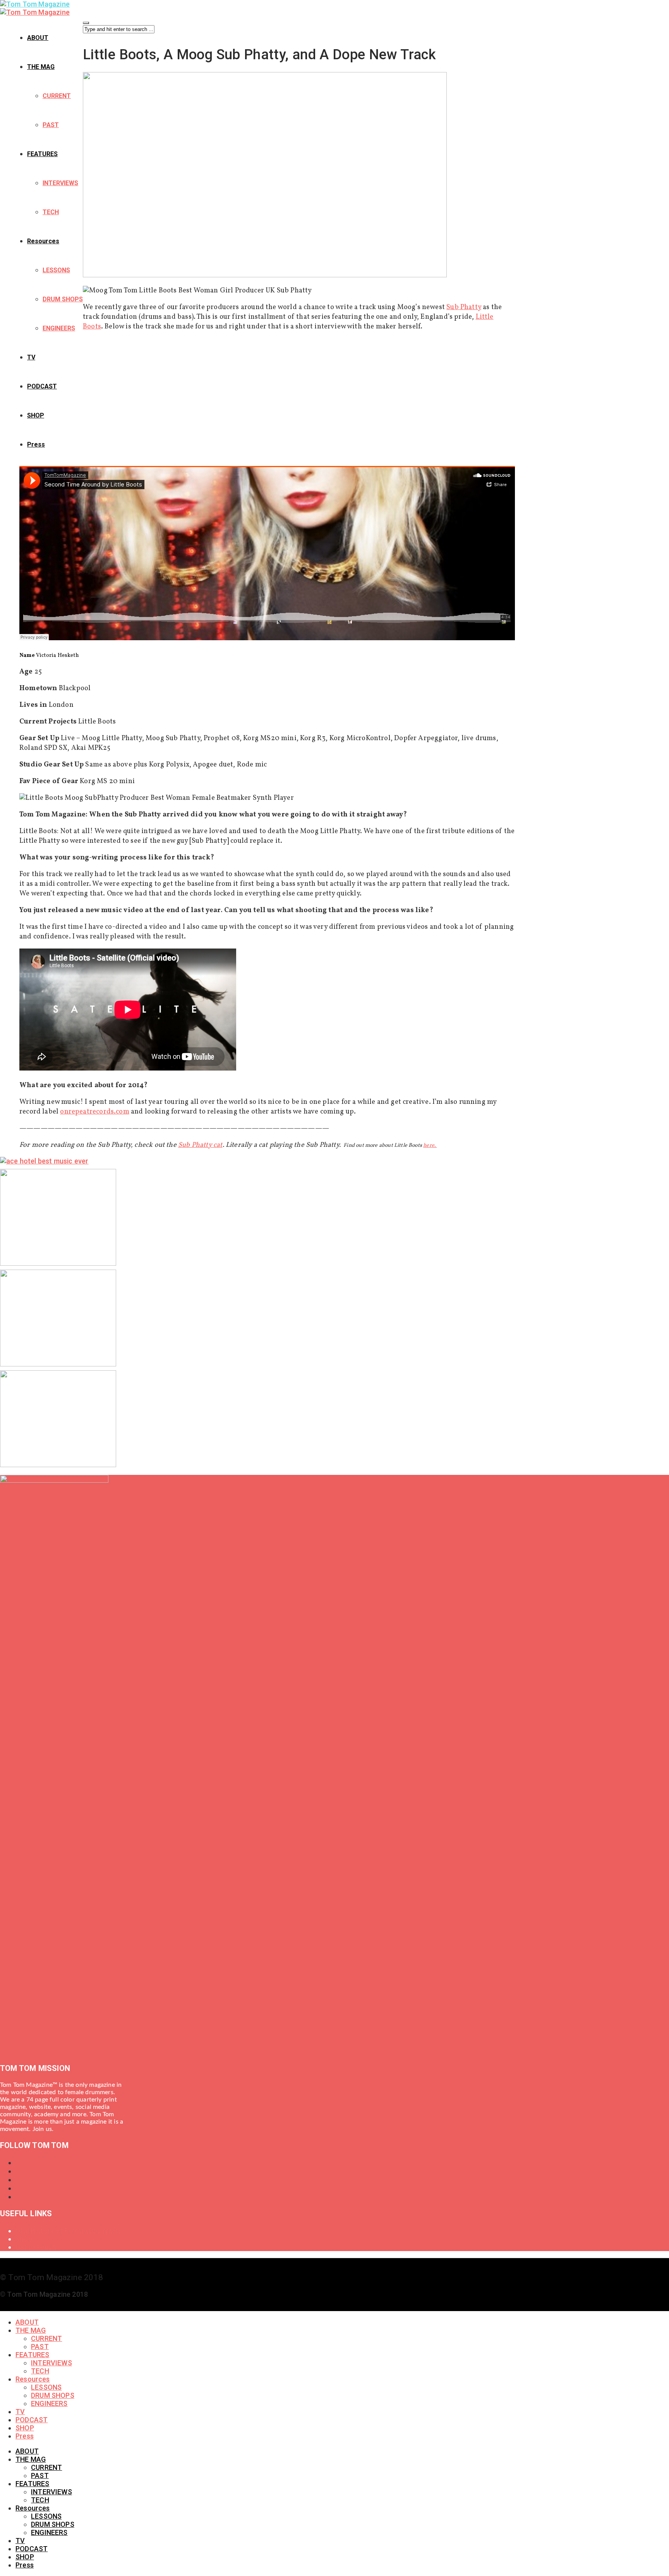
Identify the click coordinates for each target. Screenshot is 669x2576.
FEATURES (42, 154)
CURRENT (57, 96)
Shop (24, 2239)
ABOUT (38, 38)
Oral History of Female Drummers (69, 2231)
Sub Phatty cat (200, 1145)
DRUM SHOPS (63, 299)
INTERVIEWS (60, 183)
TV (31, 357)
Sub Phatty (464, 307)
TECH (51, 212)
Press (36, 444)
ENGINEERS (59, 328)
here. (430, 1145)
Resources (43, 241)
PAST (51, 125)
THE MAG (41, 67)
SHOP (36, 415)
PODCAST (42, 386)
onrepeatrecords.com (94, 1112)
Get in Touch (36, 2247)
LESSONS (56, 270)
